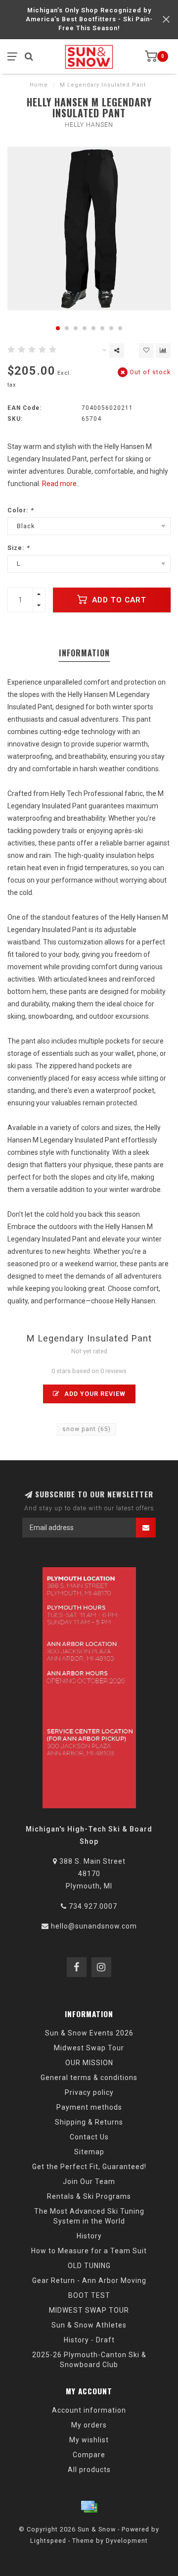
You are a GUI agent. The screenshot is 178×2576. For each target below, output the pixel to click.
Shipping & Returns (89, 2122)
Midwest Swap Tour (89, 2048)
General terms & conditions (89, 2078)
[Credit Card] (89, 2507)
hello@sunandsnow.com (94, 1926)
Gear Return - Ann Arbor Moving (89, 2280)
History (89, 2236)
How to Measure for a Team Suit (89, 2251)
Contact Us (89, 2137)
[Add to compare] (163, 350)
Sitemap (89, 2152)
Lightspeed (48, 2541)
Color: (21, 510)
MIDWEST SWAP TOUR (89, 2310)
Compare (89, 2455)
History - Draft (89, 2340)
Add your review (94, 1394)
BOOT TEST (89, 2295)
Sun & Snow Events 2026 (89, 2033)
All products (89, 2470)
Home (39, 85)
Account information (89, 2410)
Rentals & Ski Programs (89, 2196)
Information (84, 653)
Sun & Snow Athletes (89, 2325)
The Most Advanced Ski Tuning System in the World (89, 2216)
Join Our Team (89, 2181)
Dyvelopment (127, 2541)
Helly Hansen (89, 125)
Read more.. (61, 484)
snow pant (87, 1429)
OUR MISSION (89, 2063)
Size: (19, 548)
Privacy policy (89, 2092)
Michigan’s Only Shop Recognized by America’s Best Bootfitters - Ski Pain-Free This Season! (89, 19)
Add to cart (118, 600)
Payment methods (89, 2107)
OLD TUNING (89, 2266)
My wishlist (89, 2440)
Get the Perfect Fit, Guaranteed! (89, 2167)
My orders (89, 2425)
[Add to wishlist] (146, 350)
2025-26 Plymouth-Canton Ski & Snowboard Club (89, 2360)
